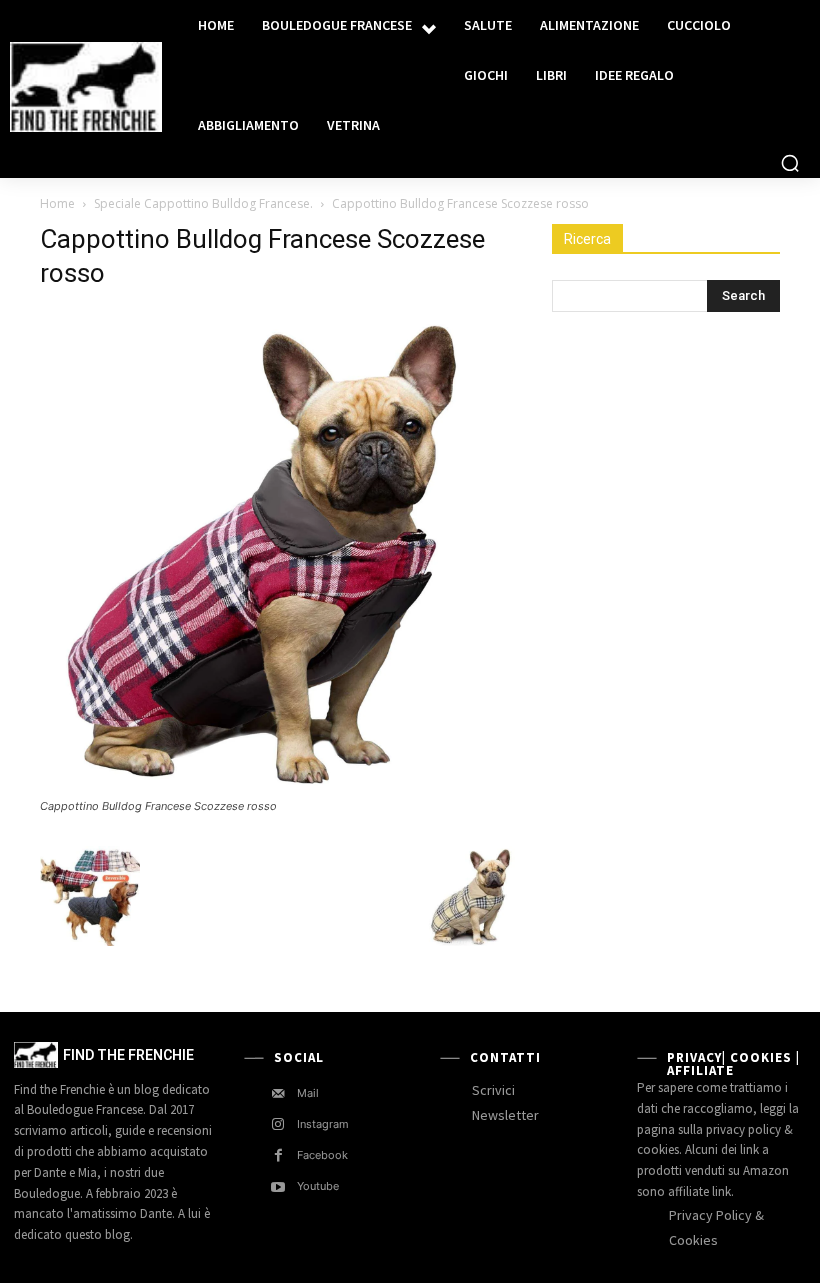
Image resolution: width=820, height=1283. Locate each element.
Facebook (322, 1155)
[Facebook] (278, 1155)
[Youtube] (278, 1187)
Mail (308, 1093)
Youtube (318, 1186)
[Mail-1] (278, 1093)
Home (57, 203)
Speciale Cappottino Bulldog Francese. (203, 203)
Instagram (323, 1124)
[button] (790, 163)
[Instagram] (278, 1124)
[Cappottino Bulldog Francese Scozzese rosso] (282, 787)
